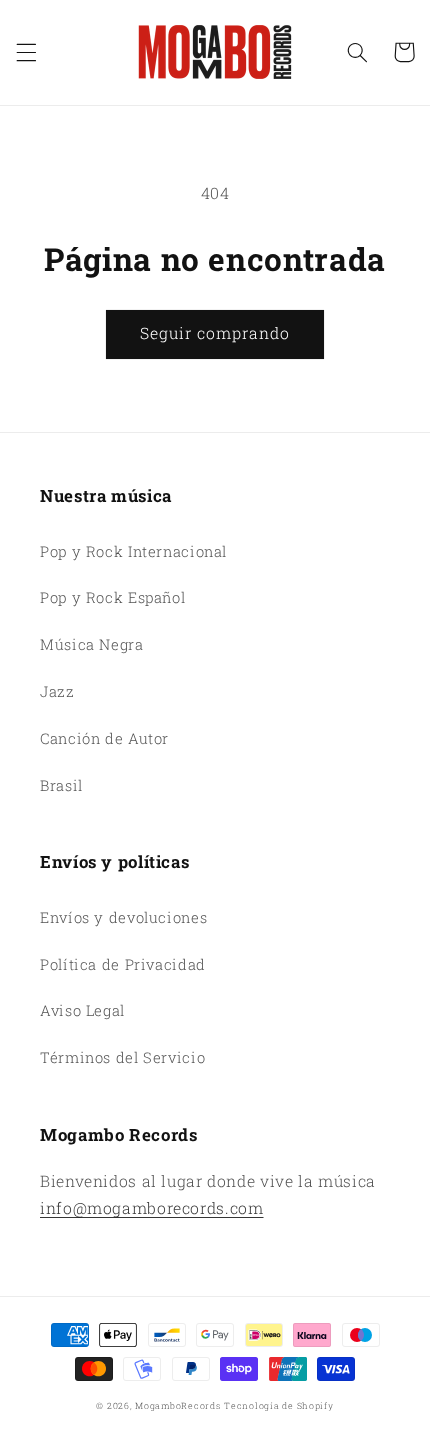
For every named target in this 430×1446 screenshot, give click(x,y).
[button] (26, 52)
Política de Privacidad (123, 964)
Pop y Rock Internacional (133, 551)
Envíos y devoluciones (123, 917)
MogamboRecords (177, 1405)
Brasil (61, 785)
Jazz (57, 691)
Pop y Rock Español (112, 597)
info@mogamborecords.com (152, 1207)
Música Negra (92, 644)
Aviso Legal (82, 1010)
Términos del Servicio (122, 1057)
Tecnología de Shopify (278, 1405)
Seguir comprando (215, 332)
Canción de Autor (104, 738)
